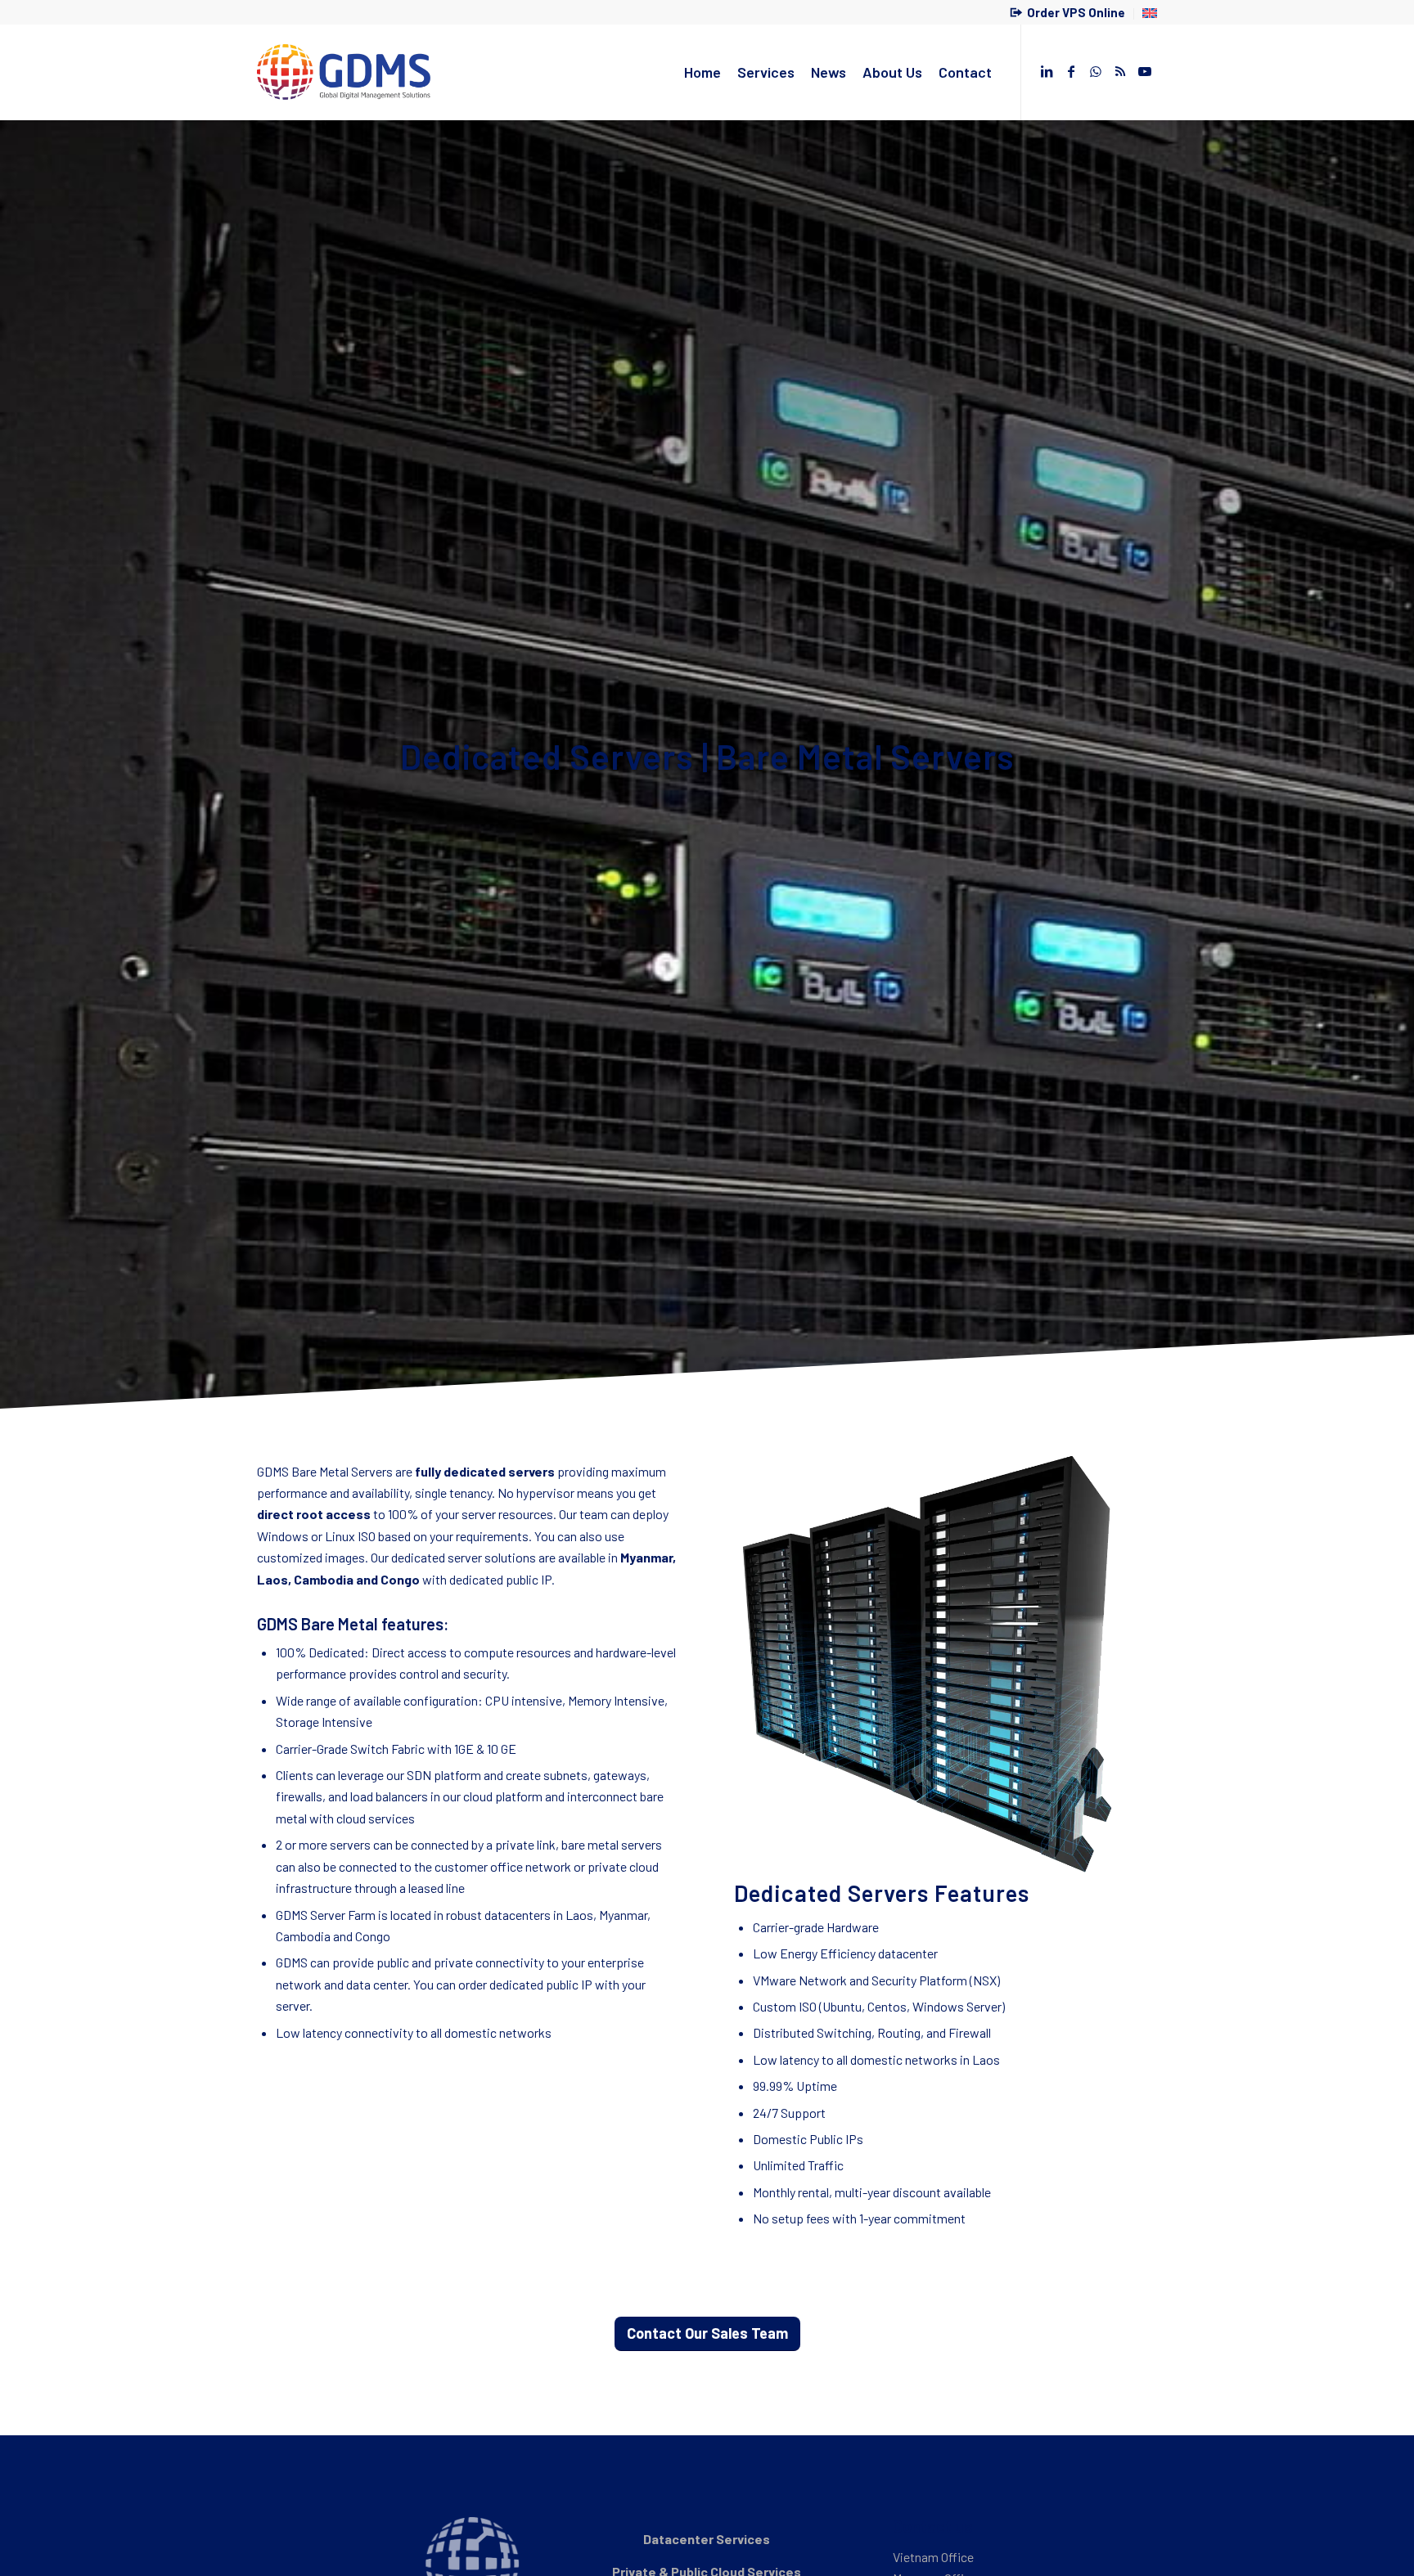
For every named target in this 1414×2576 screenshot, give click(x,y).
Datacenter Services (707, 2539)
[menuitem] (1068, 14)
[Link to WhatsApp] (1096, 71)
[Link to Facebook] (1071, 71)
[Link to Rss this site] (1120, 71)
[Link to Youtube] (1145, 71)
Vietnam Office (933, 2557)
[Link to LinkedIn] (1047, 71)
